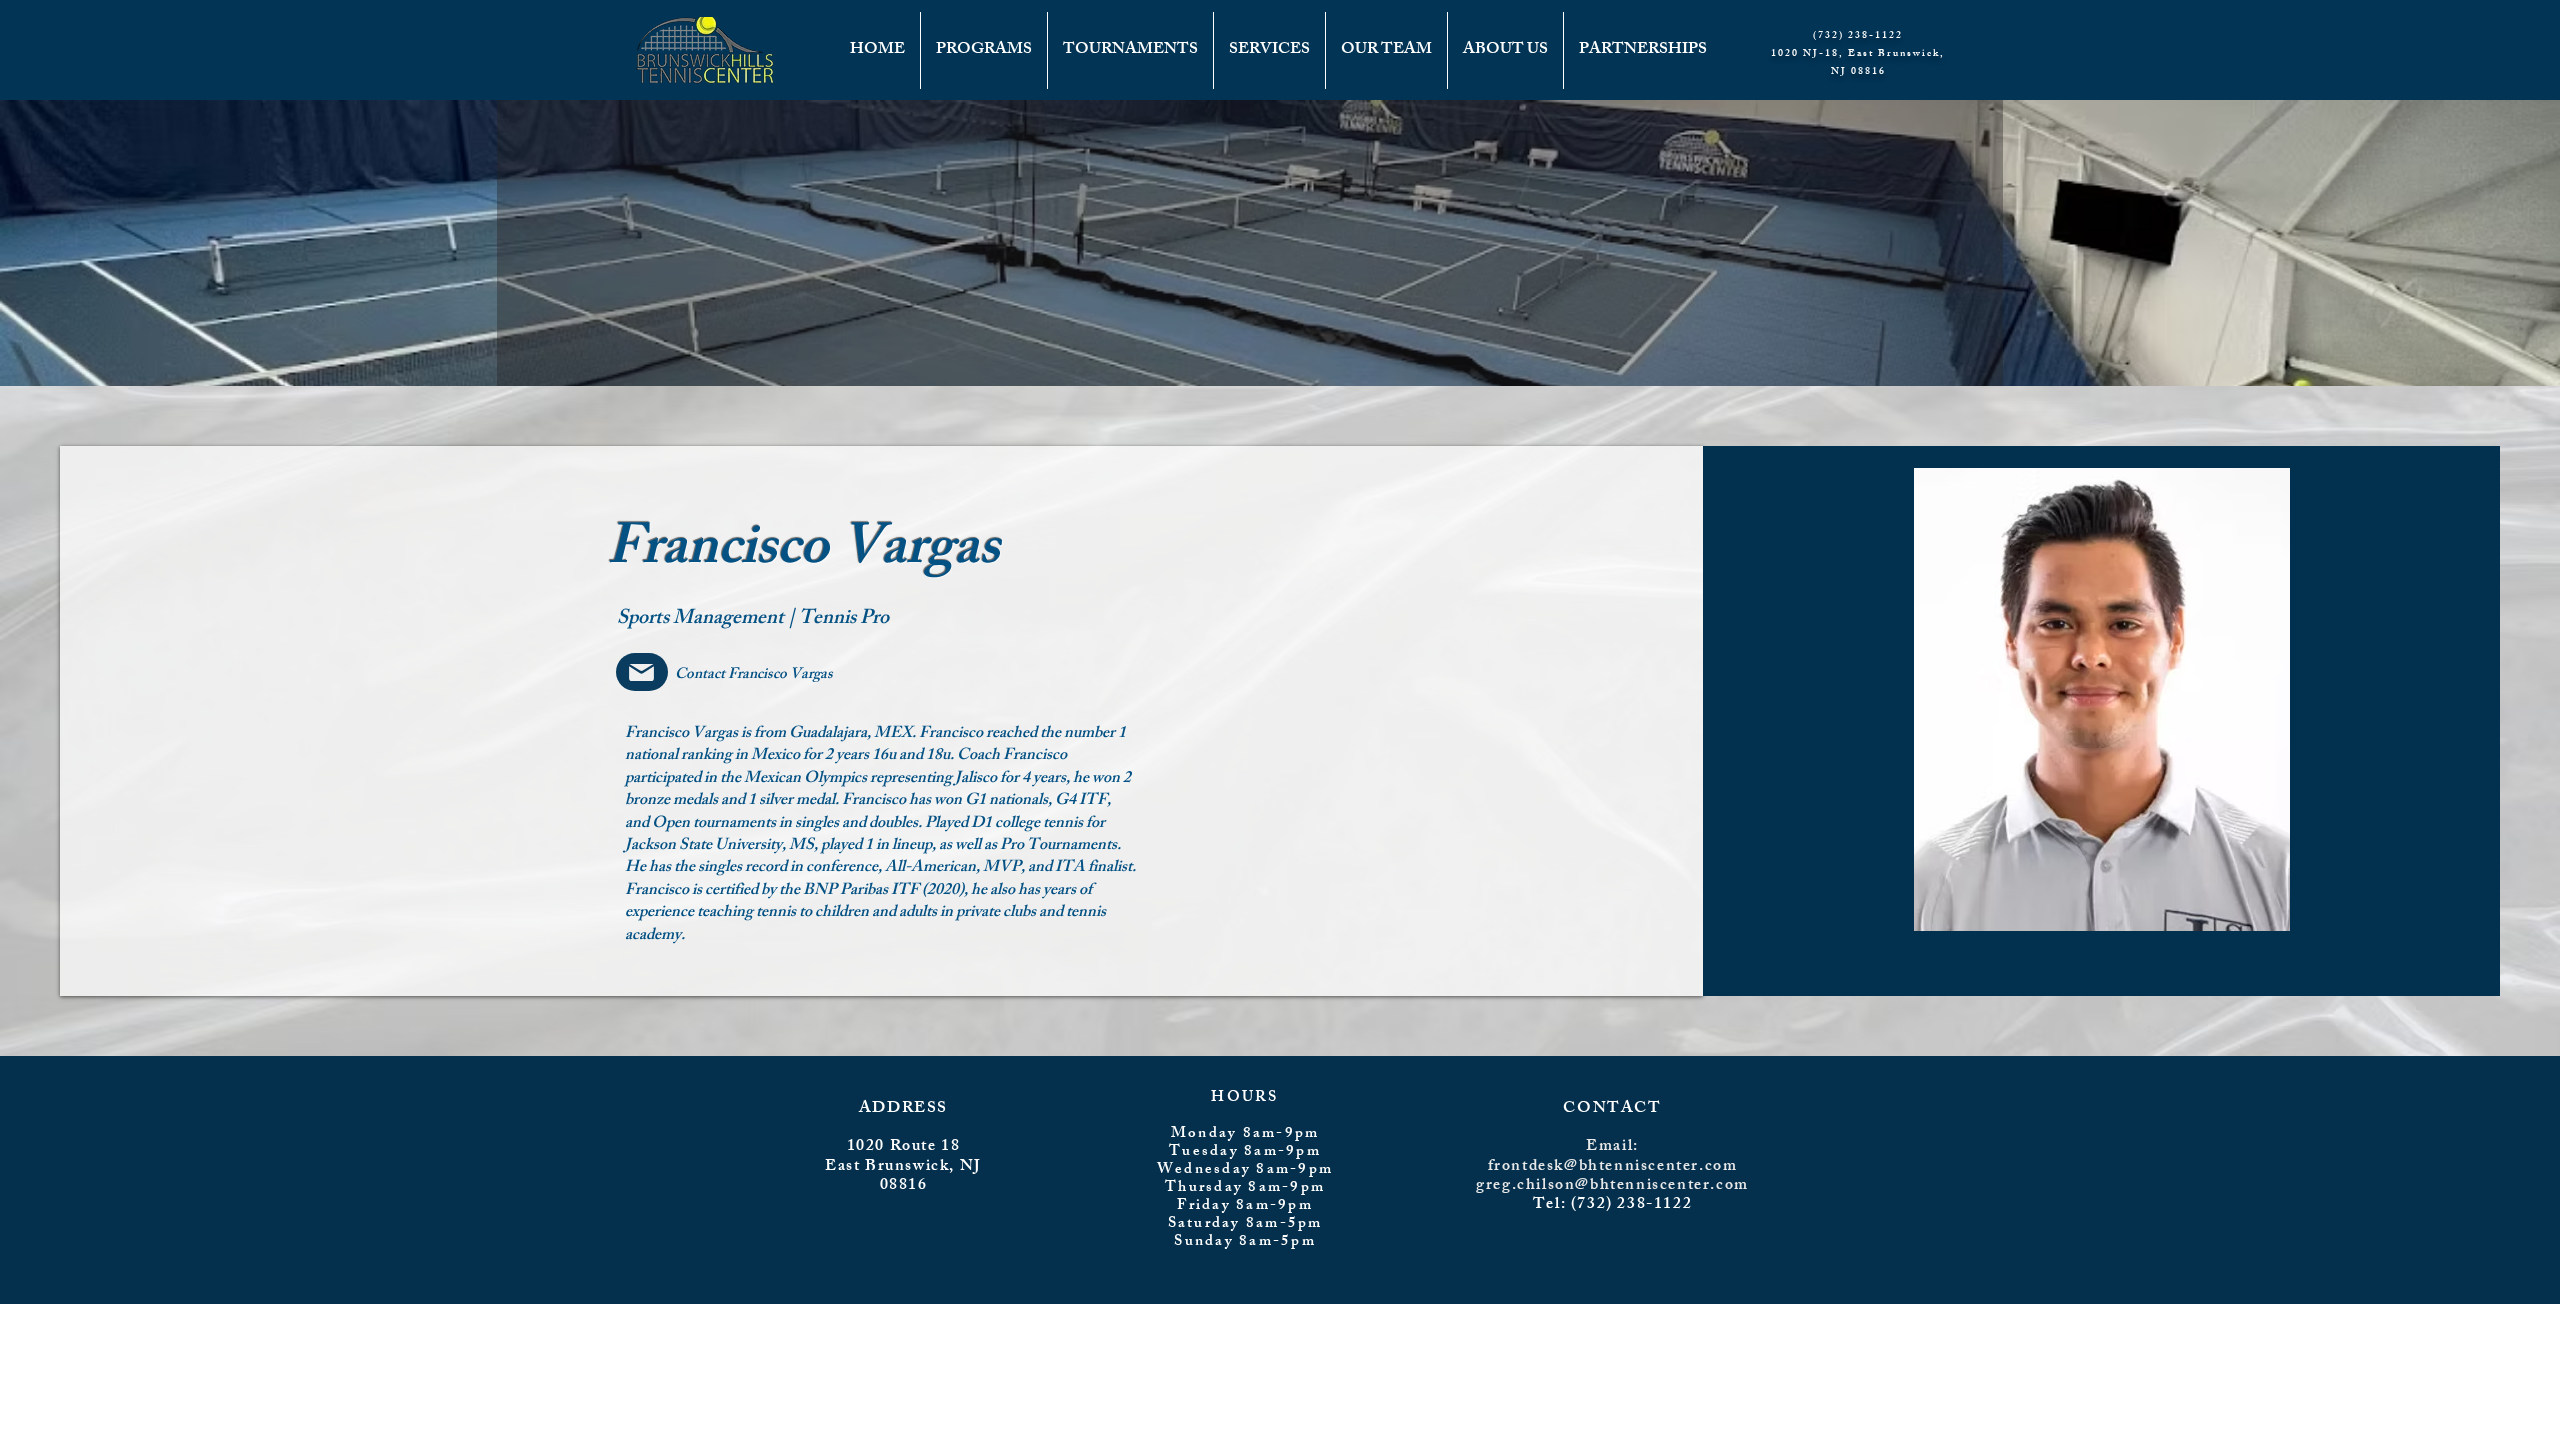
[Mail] (642, 672)
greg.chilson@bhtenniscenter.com (1612, 1186)
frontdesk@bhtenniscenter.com (1613, 1167)
